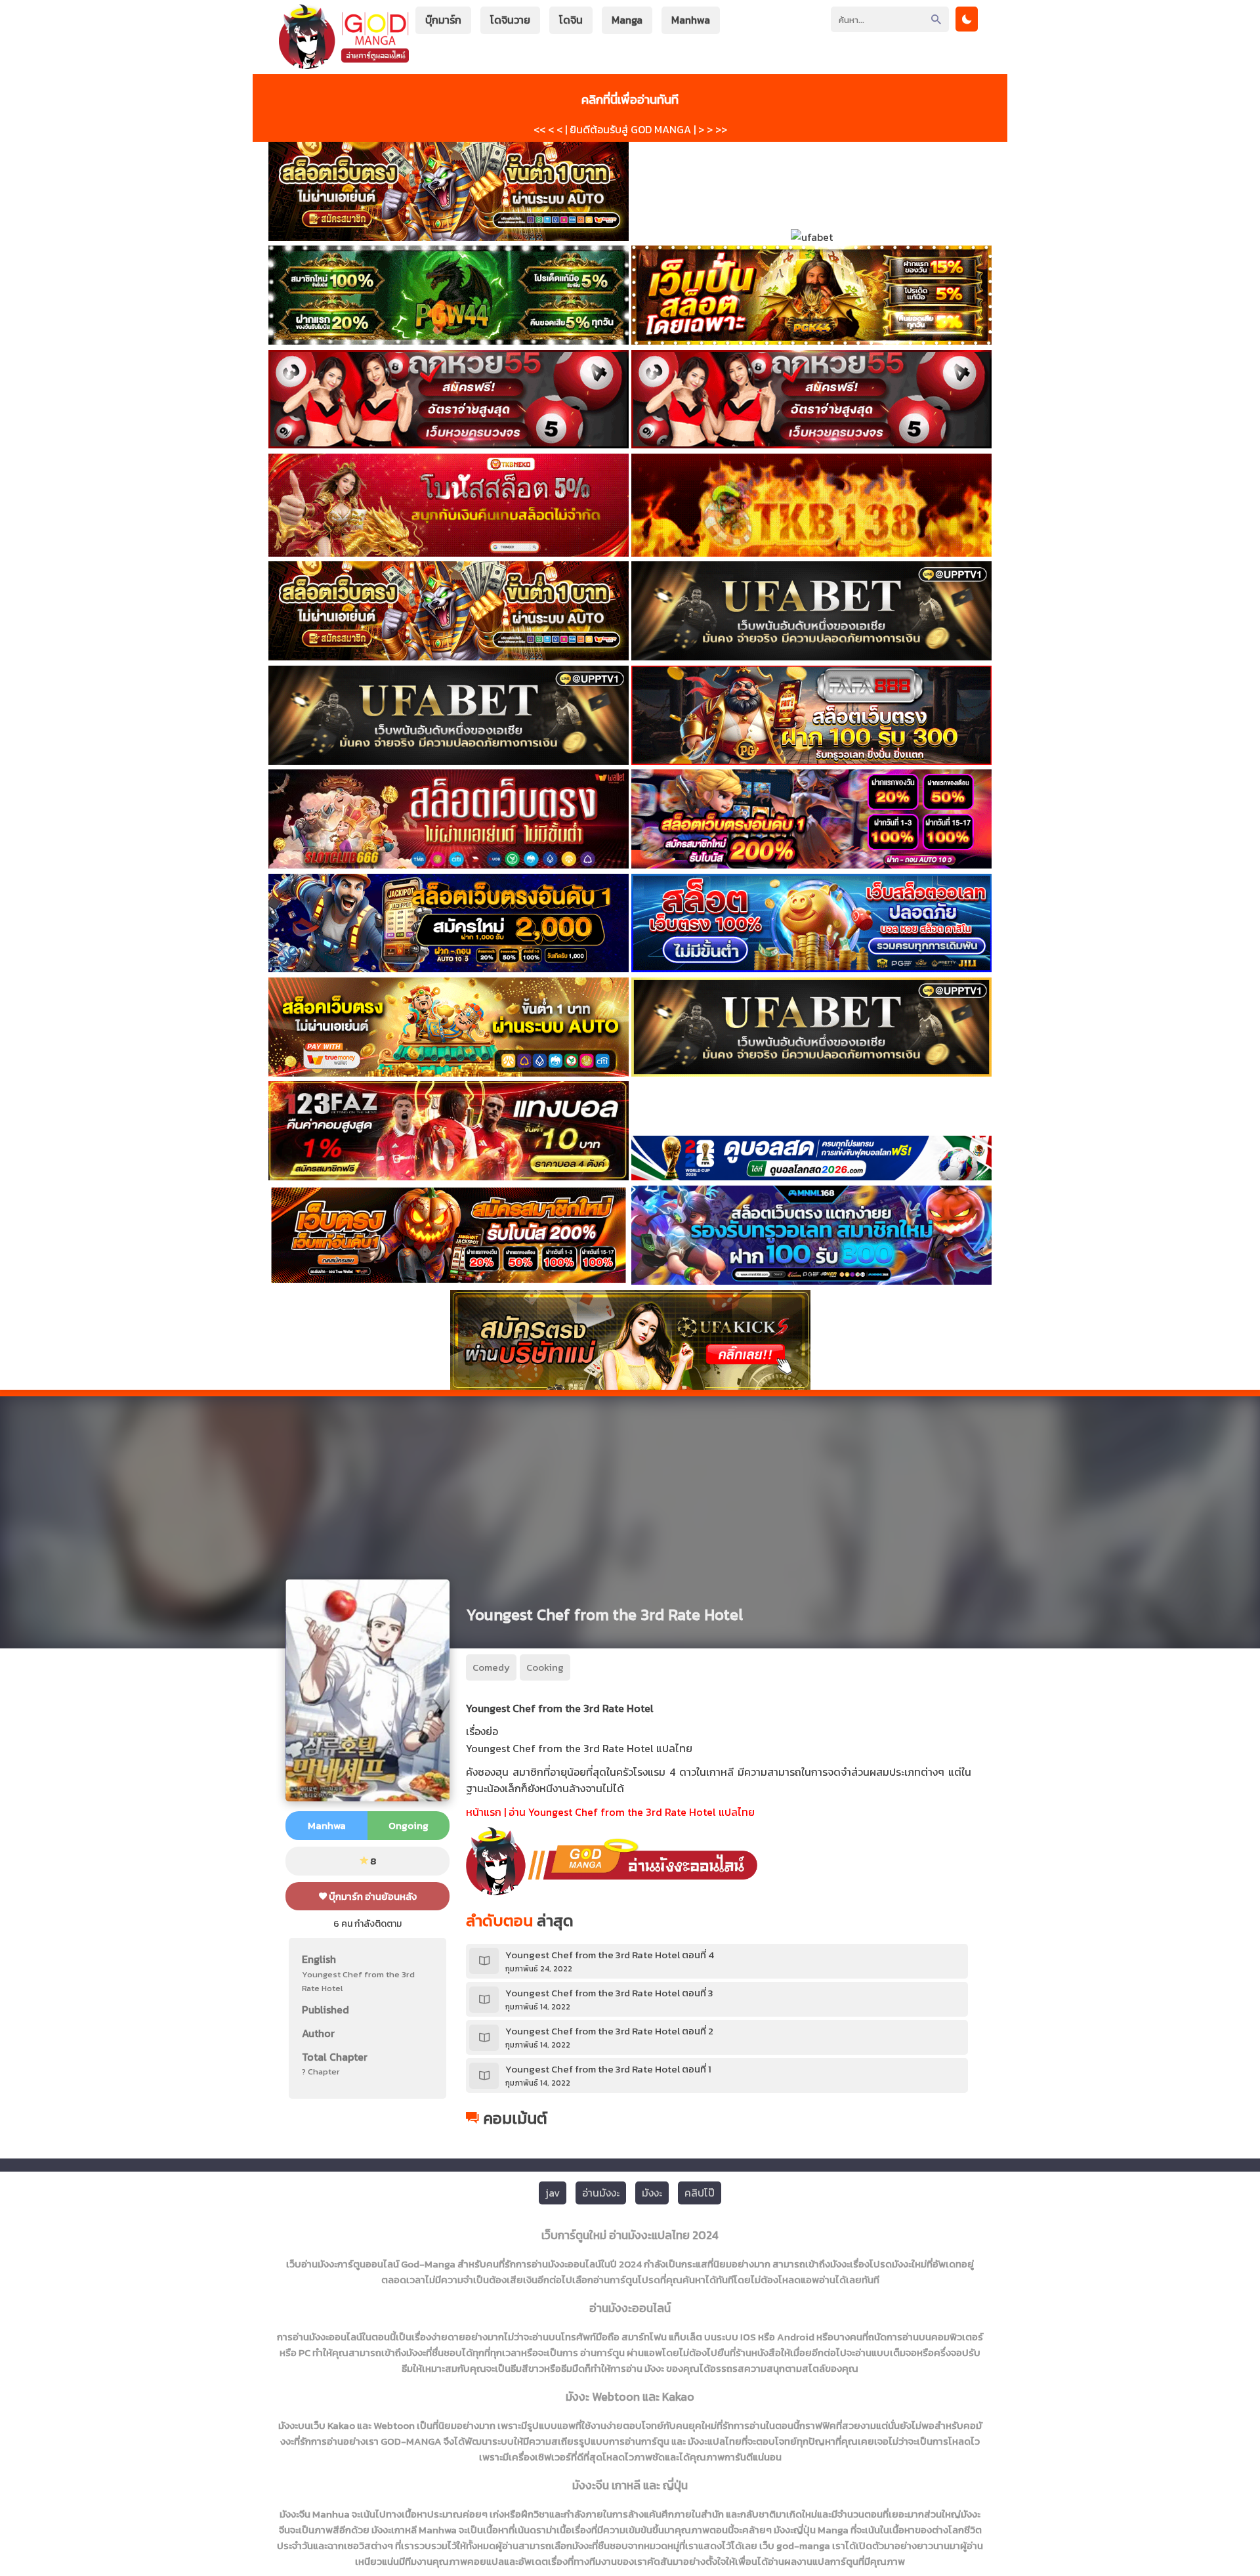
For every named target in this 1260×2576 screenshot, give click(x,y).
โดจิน (571, 20)
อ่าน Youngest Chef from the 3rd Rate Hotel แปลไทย (632, 1812)
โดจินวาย (510, 20)
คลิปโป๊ (700, 2193)
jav (553, 2193)
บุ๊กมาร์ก (443, 20)
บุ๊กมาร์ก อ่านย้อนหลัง (372, 1896)
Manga (627, 20)
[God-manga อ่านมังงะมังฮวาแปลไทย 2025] (344, 63)
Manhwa (691, 20)
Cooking (545, 1667)
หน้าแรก (484, 1812)
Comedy (491, 1667)
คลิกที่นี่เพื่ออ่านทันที (630, 99)
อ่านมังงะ (601, 2193)
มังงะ (652, 2193)
